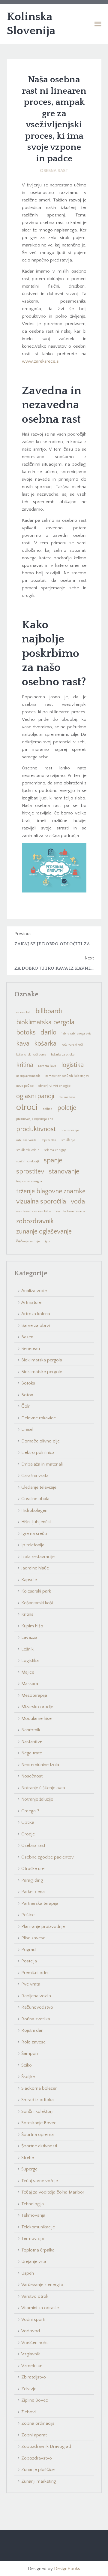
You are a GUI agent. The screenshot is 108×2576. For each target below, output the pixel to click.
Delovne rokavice (39, 1418)
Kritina (27, 1614)
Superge (29, 2169)
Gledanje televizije (39, 1487)
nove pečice (25, 1086)
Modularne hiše (36, 1718)
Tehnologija (33, 2204)
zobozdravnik (35, 1221)
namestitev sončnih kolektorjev (67, 1076)
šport (48, 1241)
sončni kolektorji (28, 1161)
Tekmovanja (33, 2215)
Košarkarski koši (37, 1603)
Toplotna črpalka (38, 2250)
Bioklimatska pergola (42, 1360)
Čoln (26, 1406)
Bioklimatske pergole (42, 1372)
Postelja (29, 1961)
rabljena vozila (26, 1140)
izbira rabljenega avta (76, 1034)
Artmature (31, 1302)
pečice (47, 1109)
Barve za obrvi (36, 1326)
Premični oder (35, 1973)
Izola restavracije (38, 1557)
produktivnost (36, 1129)
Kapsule (29, 1580)
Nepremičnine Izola (40, 1765)
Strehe (28, 2158)
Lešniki (28, 1649)
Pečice (28, 1915)
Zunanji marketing (39, 2481)
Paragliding (32, 1880)
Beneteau (31, 1349)
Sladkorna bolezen (39, 2088)
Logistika (30, 1661)
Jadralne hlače (35, 1568)
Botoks (28, 1383)
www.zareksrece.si (41, 361)
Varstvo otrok (35, 2296)
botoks (26, 1033)
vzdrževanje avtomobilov (34, 1211)
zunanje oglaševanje (44, 1232)
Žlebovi (28, 2412)
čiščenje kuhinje (28, 1241)
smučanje (68, 1140)
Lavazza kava (47, 1066)
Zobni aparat (34, 2435)
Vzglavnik (31, 2354)
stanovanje (64, 1172)
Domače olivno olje (40, 1441)
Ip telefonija (33, 1545)
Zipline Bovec (35, 2400)
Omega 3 (30, 1811)
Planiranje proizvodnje (43, 1927)
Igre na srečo (34, 1534)
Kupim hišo (32, 1626)
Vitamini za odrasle (40, 2308)
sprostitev (30, 1172)
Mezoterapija (34, 1695)
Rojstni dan (32, 2030)
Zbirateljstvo (34, 2377)
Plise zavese (33, 1938)
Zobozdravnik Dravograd (46, 2446)
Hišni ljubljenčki (36, 1522)
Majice (28, 1672)
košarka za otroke (63, 1055)
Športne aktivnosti (39, 2146)
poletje (67, 1108)
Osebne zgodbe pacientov (48, 1857)
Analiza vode (34, 1291)
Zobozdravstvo (37, 2458)
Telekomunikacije (38, 2227)
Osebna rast (54, 171)
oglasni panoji (35, 1096)
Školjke (28, 2077)
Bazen (27, 1337)
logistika (72, 1065)
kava (23, 1044)
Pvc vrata (31, 1984)
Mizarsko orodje (37, 1707)
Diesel (27, 1429)
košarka (45, 1044)
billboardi (49, 1011)
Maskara (30, 1684)
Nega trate (32, 1753)
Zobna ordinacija (38, 2423)
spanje (53, 1160)
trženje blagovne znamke (51, 1191)
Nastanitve (32, 1742)
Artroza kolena (36, 1314)
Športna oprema (37, 2135)
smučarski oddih (28, 1150)
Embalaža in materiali (42, 1464)
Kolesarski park (36, 1591)
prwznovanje (70, 1130)
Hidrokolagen (34, 1510)
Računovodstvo (37, 2007)
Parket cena (33, 1892)
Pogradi (29, 1950)
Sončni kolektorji (37, 2111)
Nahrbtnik (31, 1730)
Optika (28, 1822)
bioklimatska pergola (45, 1022)
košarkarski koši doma (31, 1055)
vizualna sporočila (41, 1202)
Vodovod (31, 2331)
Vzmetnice (32, 2366)
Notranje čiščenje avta (43, 1788)
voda (78, 1202)
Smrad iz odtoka (37, 2100)
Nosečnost (32, 1776)
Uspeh (28, 2273)
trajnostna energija (29, 1181)
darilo (48, 1033)
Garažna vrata (35, 1476)
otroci (27, 1107)
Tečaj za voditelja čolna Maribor (53, 2192)
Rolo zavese (33, 2042)
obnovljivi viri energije (54, 1086)
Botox (27, 1395)
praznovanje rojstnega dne (35, 1119)
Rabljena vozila (36, 1996)
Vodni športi (33, 2319)
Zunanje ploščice (38, 2470)
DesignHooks (67, 2569)
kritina (25, 1065)
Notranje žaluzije (37, 1799)
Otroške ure (33, 1869)
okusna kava (67, 1097)
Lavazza (29, 1637)
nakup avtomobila (28, 1076)
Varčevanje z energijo (42, 2285)
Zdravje (29, 2389)
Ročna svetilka (36, 2019)
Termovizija (33, 2238)
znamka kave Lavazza (71, 1211)
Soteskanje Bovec (39, 2123)
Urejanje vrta (34, 2262)
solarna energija (55, 1150)
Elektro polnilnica (38, 1453)
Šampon (30, 2054)
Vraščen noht (34, 2343)
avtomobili (23, 1012)
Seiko (27, 2065)
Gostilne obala (35, 1499)
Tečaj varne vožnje (40, 2181)
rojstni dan (49, 1140)
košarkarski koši (72, 1045)
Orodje (28, 1834)
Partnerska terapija (40, 1903)
